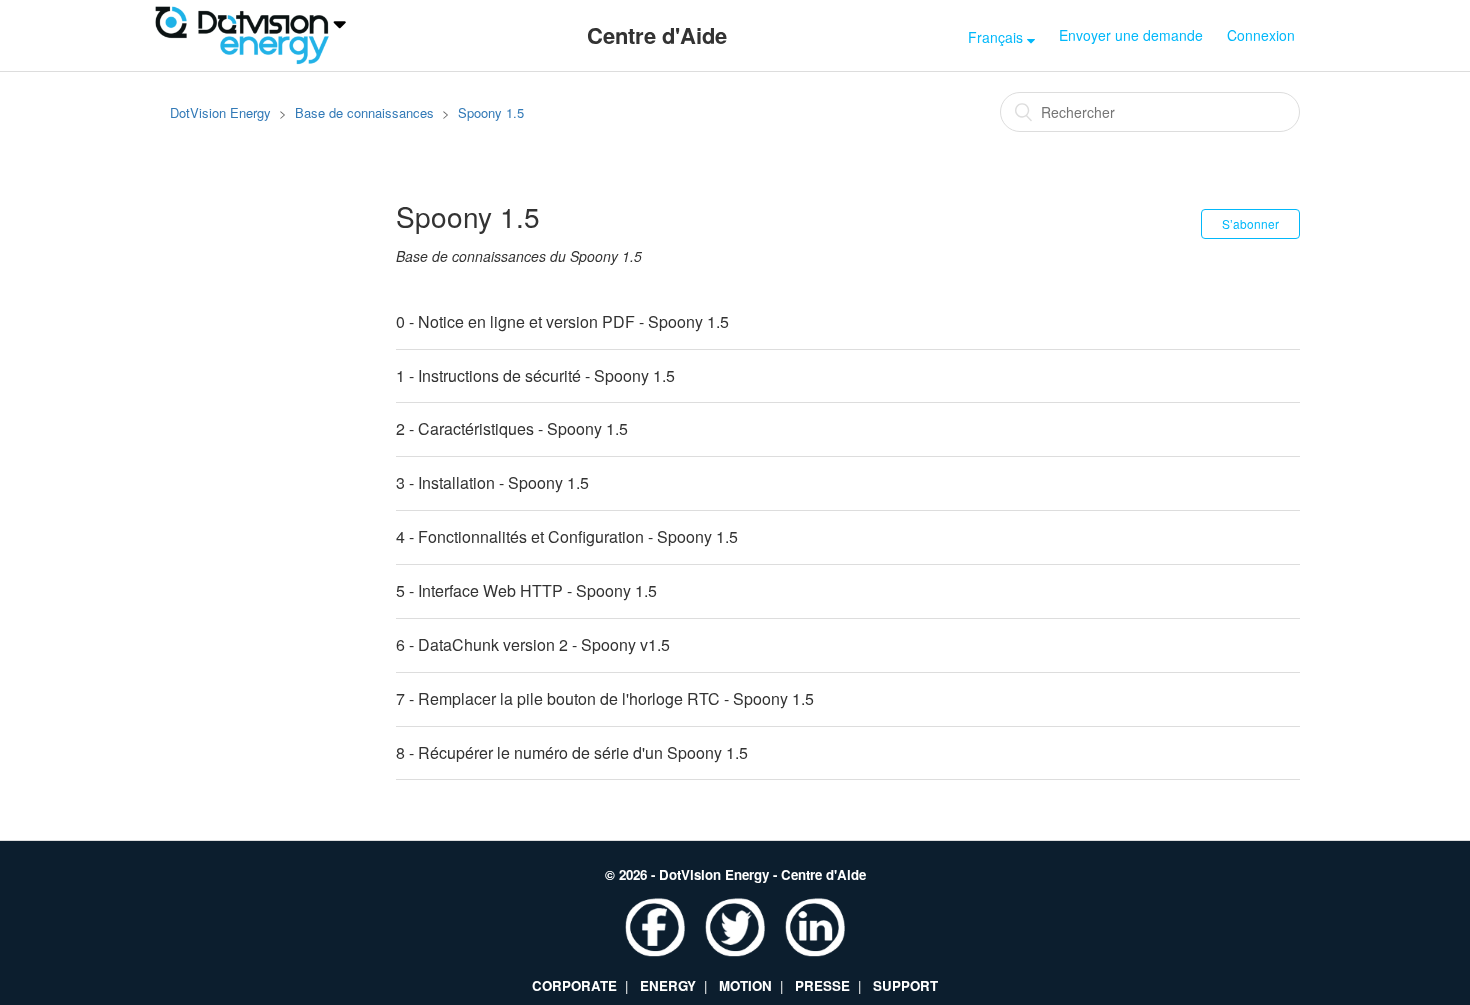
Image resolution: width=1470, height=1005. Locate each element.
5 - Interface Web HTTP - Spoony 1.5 (526, 590)
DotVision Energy (220, 112)
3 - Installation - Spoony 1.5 (492, 482)
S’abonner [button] (1250, 223)
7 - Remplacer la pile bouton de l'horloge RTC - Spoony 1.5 (605, 698)
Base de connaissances (364, 112)
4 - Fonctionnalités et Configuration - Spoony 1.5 (567, 536)
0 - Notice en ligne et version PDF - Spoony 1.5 (562, 321)
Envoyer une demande (1131, 35)
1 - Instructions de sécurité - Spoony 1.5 (535, 375)
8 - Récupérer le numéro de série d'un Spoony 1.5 (572, 752)
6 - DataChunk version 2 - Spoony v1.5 (533, 644)
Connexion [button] (1261, 35)
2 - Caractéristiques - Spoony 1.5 (512, 428)
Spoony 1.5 (491, 112)
